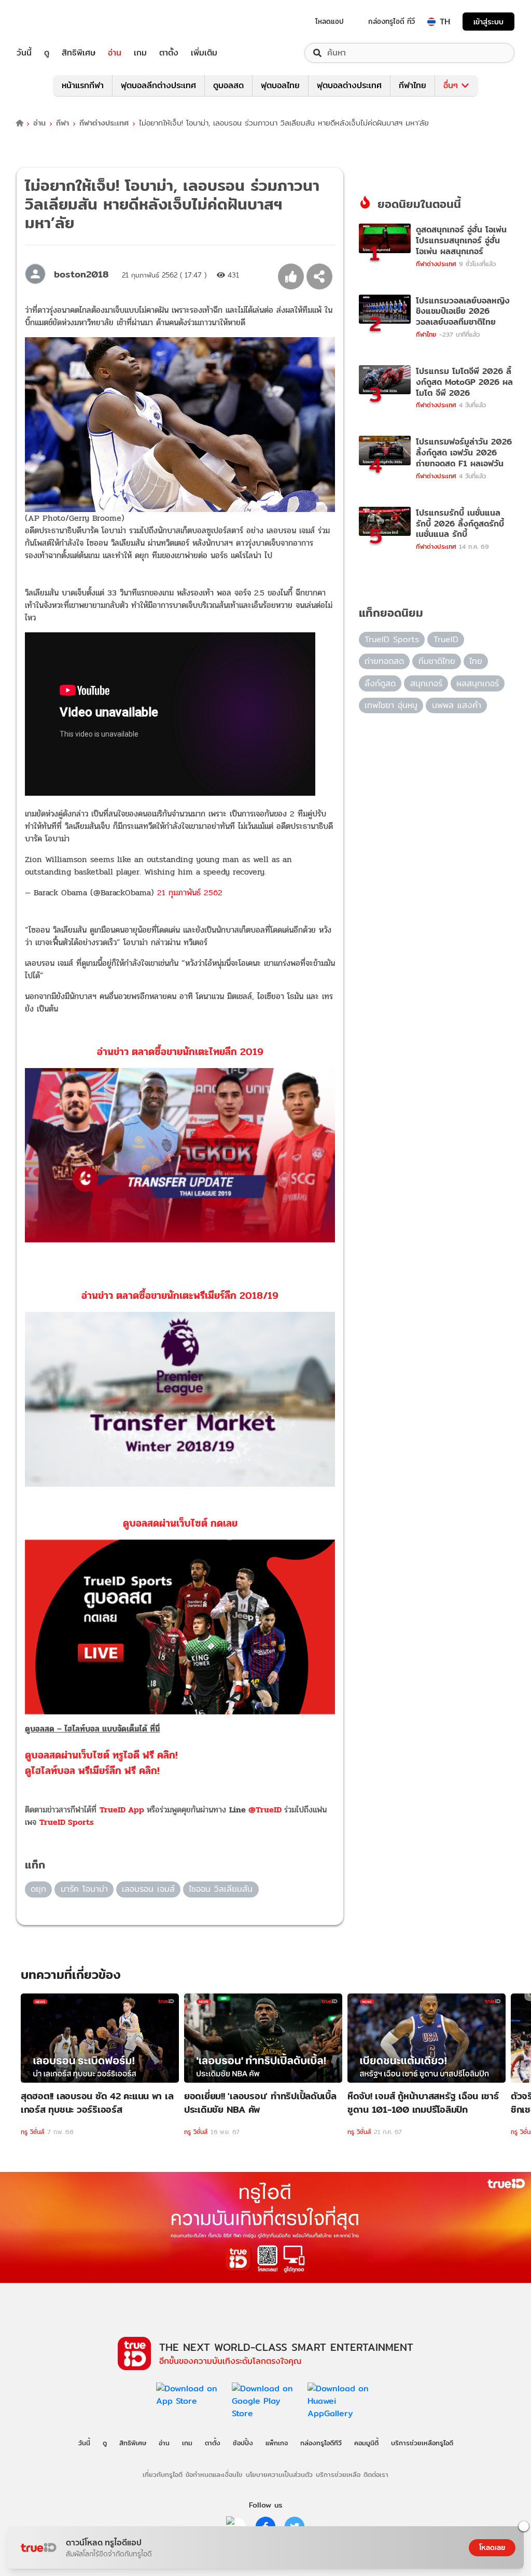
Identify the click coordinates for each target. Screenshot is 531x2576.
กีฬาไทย (413, 85)
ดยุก (38, 1889)
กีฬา (62, 123)
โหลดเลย (492, 2547)
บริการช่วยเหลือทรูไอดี (422, 2443)
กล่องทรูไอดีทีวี (321, 2443)
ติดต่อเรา (376, 2474)
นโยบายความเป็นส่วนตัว (279, 2474)
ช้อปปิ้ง (243, 2443)
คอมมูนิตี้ (366, 2443)
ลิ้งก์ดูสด (380, 683)
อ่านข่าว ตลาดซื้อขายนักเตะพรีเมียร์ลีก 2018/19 (180, 1296)
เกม (140, 53)
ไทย (476, 661)
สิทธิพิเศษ (79, 53)
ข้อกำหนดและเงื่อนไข (214, 2474)
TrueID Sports (67, 1822)
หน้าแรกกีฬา (83, 85)
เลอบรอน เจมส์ (148, 1889)
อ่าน (115, 53)
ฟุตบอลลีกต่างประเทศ (158, 85)
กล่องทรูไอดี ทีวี (392, 21)
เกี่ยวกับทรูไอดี (163, 2474)
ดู (47, 53)
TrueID (48, 22)
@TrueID (265, 1810)
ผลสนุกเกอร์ (478, 683)
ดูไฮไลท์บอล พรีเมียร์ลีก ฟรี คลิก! (92, 1771)
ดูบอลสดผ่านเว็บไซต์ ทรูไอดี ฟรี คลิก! (101, 1755)
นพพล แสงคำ (457, 705)
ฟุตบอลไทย (280, 85)
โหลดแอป (330, 21)
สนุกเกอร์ (426, 683)
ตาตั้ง (169, 53)
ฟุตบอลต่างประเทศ (349, 85)
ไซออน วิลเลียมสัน (221, 1889)
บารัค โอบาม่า (84, 1889)
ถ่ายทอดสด (384, 661)
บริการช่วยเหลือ (338, 2474)
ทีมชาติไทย (437, 661)
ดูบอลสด (228, 85)
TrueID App (122, 1810)
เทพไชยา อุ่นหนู (391, 705)
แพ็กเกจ (277, 2443)
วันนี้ (24, 53)
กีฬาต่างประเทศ (104, 123)
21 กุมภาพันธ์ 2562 (190, 892)
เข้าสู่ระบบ (488, 22)
